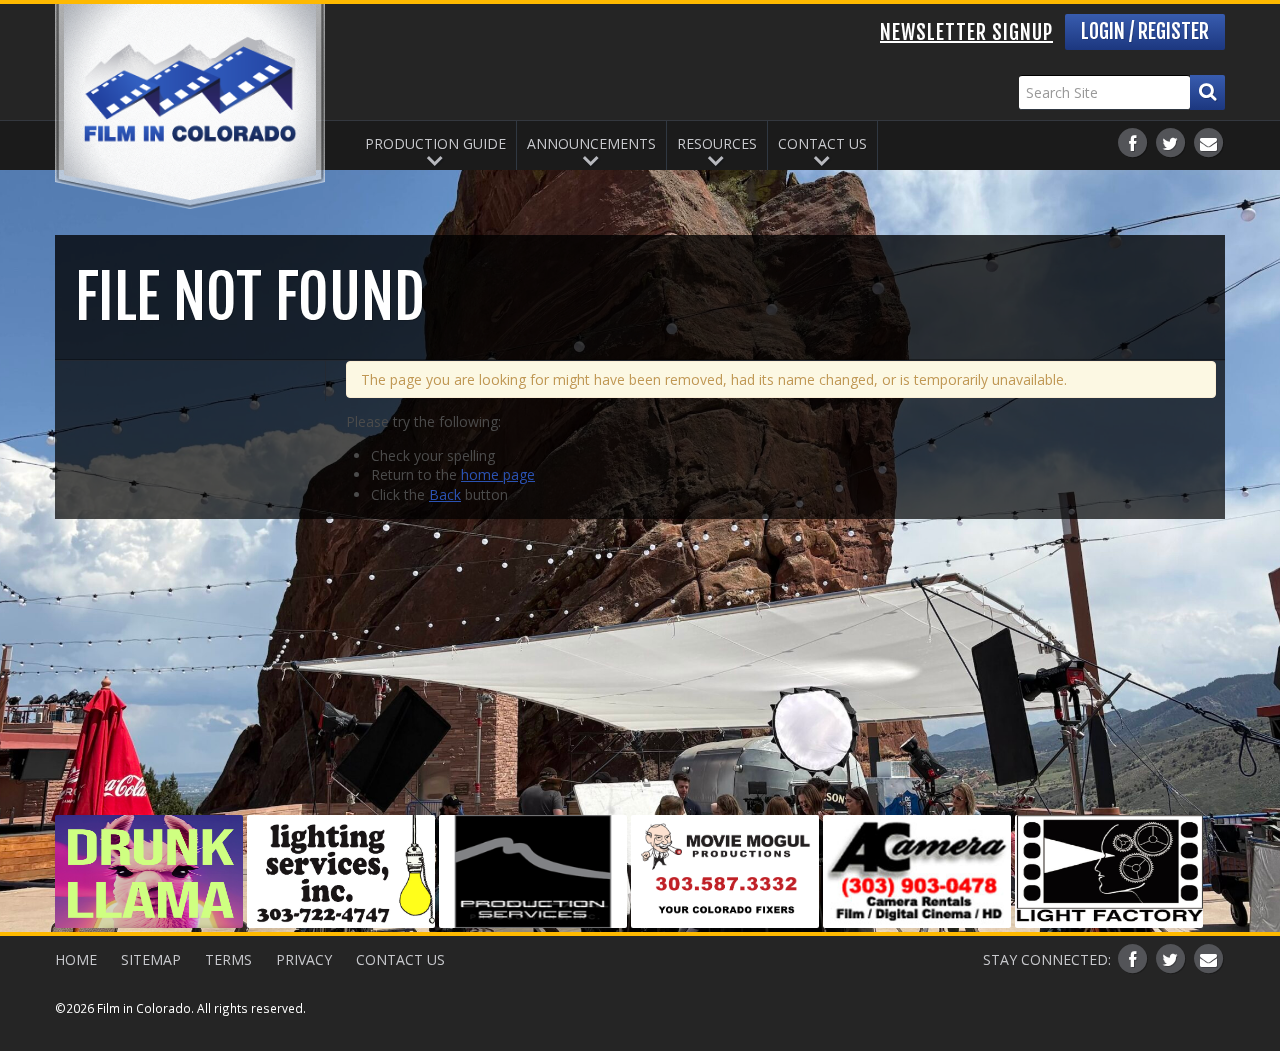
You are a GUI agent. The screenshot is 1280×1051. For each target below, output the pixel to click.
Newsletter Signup (966, 32)
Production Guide (435, 143)
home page (498, 474)
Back (445, 494)
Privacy (304, 959)
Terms (228, 959)
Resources (717, 143)
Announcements (591, 143)
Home (76, 959)
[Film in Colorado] (190, 106)
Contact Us (822, 143)
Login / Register (1145, 31)
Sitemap (151, 959)
